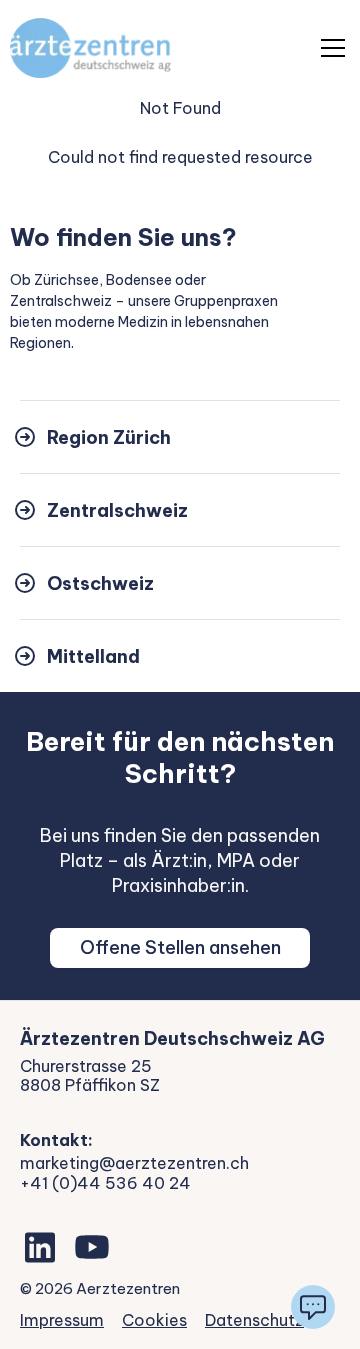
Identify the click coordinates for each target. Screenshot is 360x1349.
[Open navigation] (333, 48)
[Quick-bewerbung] (313, 1307)
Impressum (62, 1320)
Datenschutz (254, 1320)
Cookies (154, 1320)
